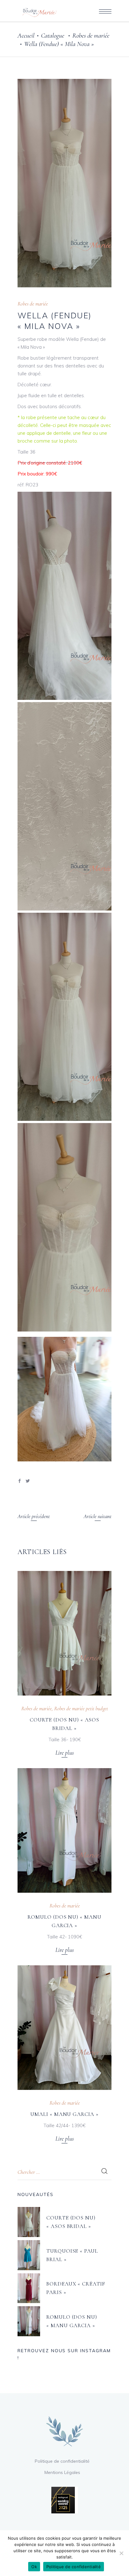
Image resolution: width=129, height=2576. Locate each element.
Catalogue (53, 36)
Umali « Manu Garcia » (64, 2114)
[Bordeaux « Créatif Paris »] (29, 2288)
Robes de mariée (91, 36)
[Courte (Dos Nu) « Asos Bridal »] (64, 1633)
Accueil (26, 36)
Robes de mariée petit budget (81, 1709)
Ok (34, 2567)
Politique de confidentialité (62, 2461)
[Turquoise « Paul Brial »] (29, 2255)
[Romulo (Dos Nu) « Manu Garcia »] (64, 1830)
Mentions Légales (62, 2472)
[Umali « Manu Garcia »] (64, 2028)
